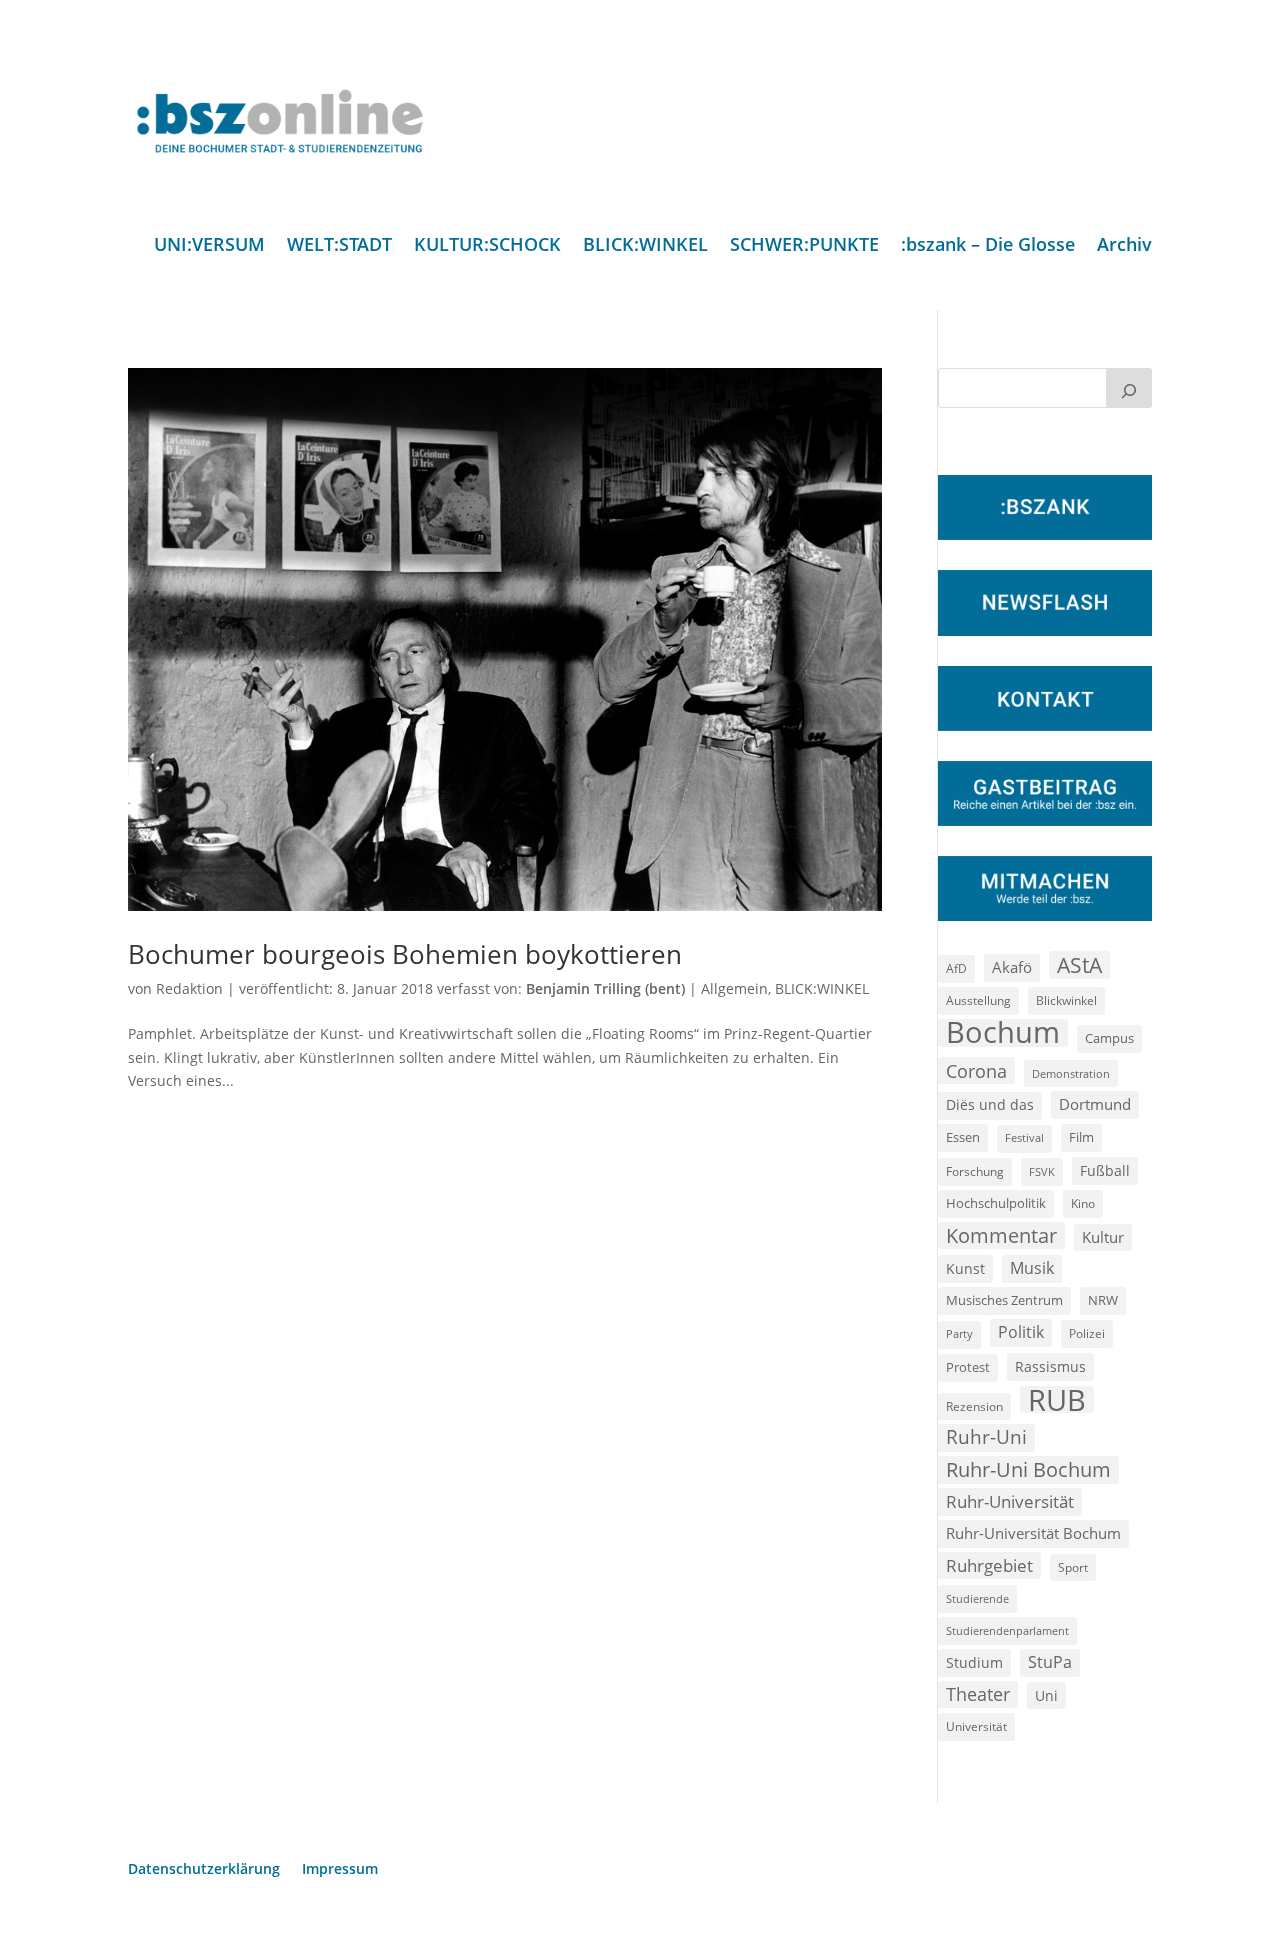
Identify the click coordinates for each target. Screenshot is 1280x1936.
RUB (1057, 1400)
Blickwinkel (1066, 1000)
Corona (976, 1070)
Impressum (340, 1870)
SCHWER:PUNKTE (804, 246)
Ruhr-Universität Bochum (1033, 1533)
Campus (1109, 1038)
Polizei (1087, 1333)
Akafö (1012, 967)
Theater (978, 1694)
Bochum (1003, 1033)
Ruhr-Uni (986, 1437)
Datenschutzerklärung (204, 1870)
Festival (1024, 1138)
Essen (963, 1137)
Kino (1083, 1203)
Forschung (975, 1171)
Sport (1073, 1567)
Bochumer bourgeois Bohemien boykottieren (405, 954)
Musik (1032, 1268)
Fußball (1105, 1170)
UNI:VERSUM (209, 246)
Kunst (965, 1268)
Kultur (1103, 1237)
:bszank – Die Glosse (988, 246)
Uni (1046, 1695)
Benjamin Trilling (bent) (605, 988)
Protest (968, 1367)
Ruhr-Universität (1010, 1501)
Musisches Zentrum (1004, 1300)
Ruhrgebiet (989, 1565)
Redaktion (189, 988)
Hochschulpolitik (996, 1203)
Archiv (1124, 246)
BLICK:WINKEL (645, 246)
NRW (1103, 1300)
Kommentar (1001, 1235)
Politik (1021, 1332)
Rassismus (1050, 1366)
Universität (976, 1726)
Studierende (977, 1598)
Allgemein (734, 988)
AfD (956, 968)
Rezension (974, 1406)
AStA (1079, 965)
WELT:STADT (339, 246)
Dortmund (1095, 1104)
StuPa (1050, 1662)
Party (959, 1334)
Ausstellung (978, 1000)
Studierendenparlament (1007, 1630)
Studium (974, 1662)
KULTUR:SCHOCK (487, 246)
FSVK (1042, 1171)
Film (1081, 1137)
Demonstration (1071, 1073)
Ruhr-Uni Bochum (1028, 1469)
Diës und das (990, 1105)
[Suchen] (1129, 388)
